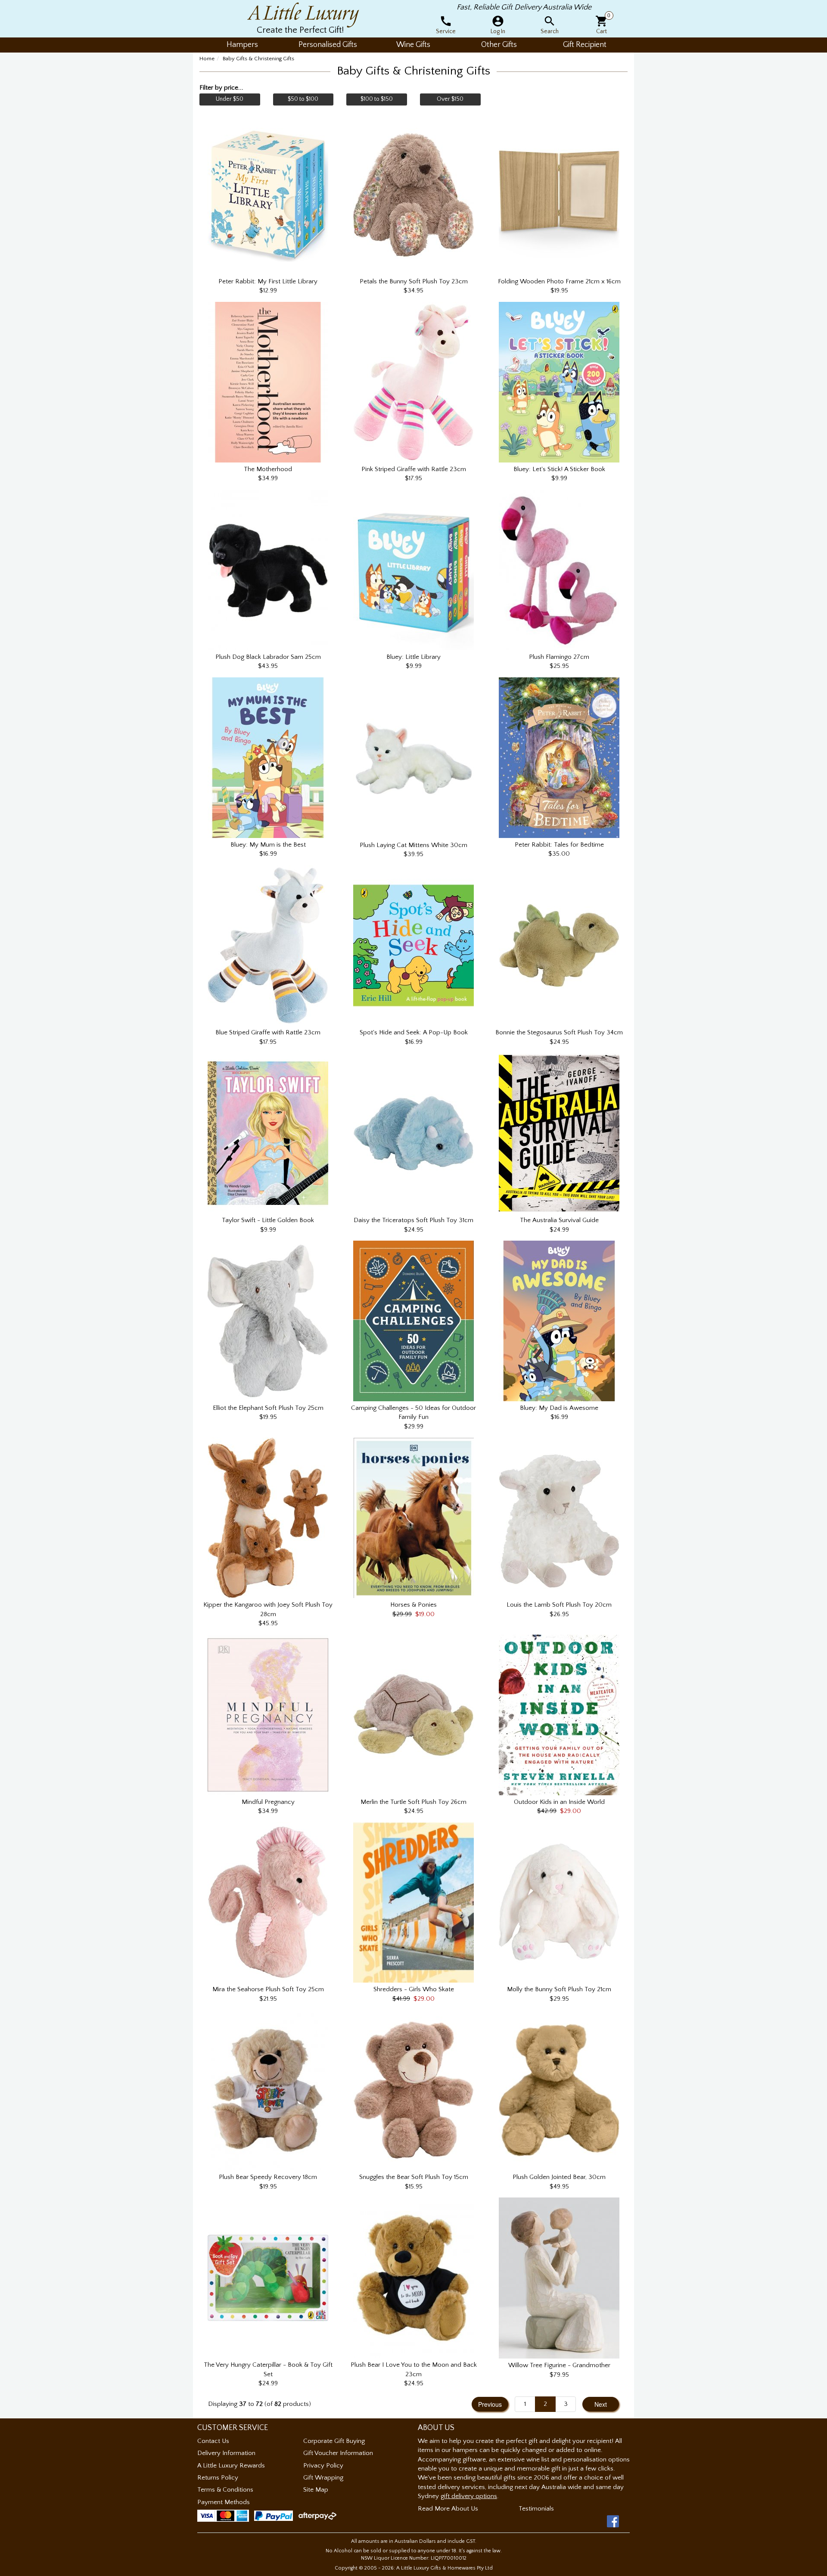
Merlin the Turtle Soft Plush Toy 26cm (413, 1802)
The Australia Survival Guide (559, 1220)
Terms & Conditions (225, 2490)
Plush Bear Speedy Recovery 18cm (268, 2177)
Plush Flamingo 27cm (559, 657)
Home (207, 59)
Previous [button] (490, 2404)
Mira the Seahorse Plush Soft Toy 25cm (268, 1989)
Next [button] (601, 2404)
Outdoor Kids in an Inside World (559, 1802)
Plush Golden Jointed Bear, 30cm (559, 2177)
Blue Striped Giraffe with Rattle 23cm (268, 1032)
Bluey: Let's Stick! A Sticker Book (559, 469)
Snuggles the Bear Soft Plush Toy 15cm (414, 2177)
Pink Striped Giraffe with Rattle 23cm (414, 469)
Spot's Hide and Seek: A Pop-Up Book (414, 1032)
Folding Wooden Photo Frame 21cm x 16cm (559, 281)
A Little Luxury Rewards (231, 2466)
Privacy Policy (323, 2466)
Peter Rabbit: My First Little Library (268, 281)
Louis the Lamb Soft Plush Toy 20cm (559, 1605)
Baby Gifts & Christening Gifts (258, 59)
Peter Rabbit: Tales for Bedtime (559, 845)
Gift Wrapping (323, 2478)
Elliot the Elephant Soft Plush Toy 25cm (268, 1408)
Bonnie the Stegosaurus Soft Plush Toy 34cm (559, 1032)
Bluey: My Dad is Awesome (559, 1408)
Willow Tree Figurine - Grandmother (559, 2365)
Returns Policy (218, 2478)
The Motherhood (268, 469)
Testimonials (536, 2509)
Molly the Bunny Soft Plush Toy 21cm (559, 1989)
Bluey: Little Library (413, 657)
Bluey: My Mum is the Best (268, 845)
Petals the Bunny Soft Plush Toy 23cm (414, 281)
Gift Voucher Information (338, 2453)
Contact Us (213, 2441)
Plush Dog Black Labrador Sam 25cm (268, 657)
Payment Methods (224, 2502)
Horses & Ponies (413, 1605)
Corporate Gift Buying (334, 2441)
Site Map (316, 2490)
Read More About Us (448, 2509)
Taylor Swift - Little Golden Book (268, 1220)
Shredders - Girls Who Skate (414, 1989)
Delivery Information (226, 2453)
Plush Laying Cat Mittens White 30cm (413, 845)
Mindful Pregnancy (268, 1802)
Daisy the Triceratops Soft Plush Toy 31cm (413, 1220)
